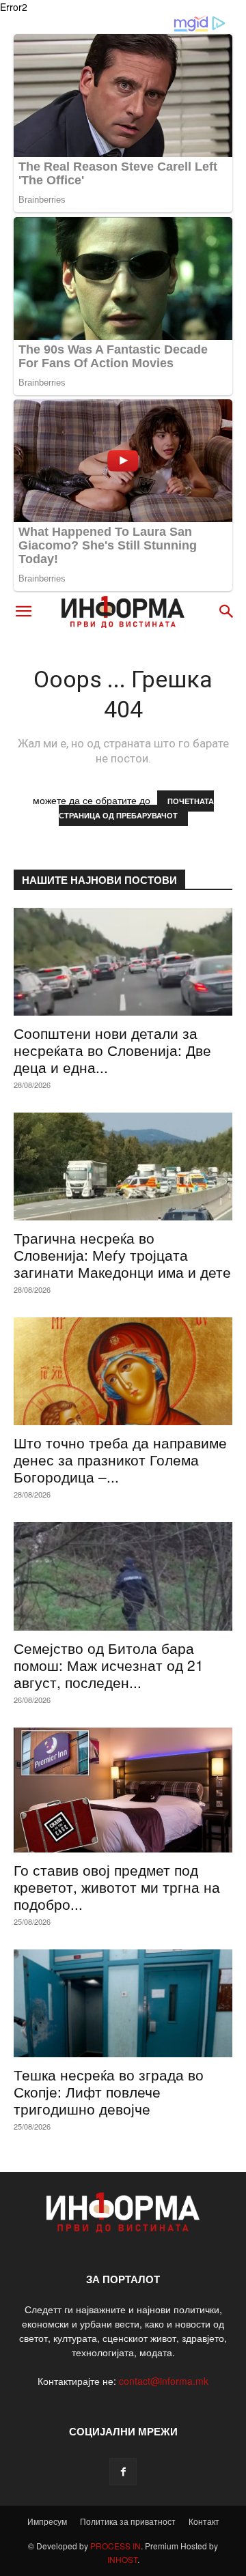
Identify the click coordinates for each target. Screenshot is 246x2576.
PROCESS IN (115, 2546)
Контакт (204, 2521)
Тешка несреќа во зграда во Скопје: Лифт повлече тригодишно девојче (109, 2091)
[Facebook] (123, 2472)
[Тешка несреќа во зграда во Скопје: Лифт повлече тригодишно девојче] (123, 2003)
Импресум (47, 2521)
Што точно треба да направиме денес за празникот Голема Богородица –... (120, 1459)
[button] (23, 612)
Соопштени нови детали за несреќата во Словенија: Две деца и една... (112, 1050)
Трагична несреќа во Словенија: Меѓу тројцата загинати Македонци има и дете (122, 1255)
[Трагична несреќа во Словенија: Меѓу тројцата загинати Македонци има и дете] (123, 1167)
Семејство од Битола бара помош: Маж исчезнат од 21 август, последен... (109, 1665)
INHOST (122, 2559)
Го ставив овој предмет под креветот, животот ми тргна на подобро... (117, 1887)
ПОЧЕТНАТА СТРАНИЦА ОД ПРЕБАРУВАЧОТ (136, 808)
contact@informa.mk (164, 2381)
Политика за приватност (128, 2521)
